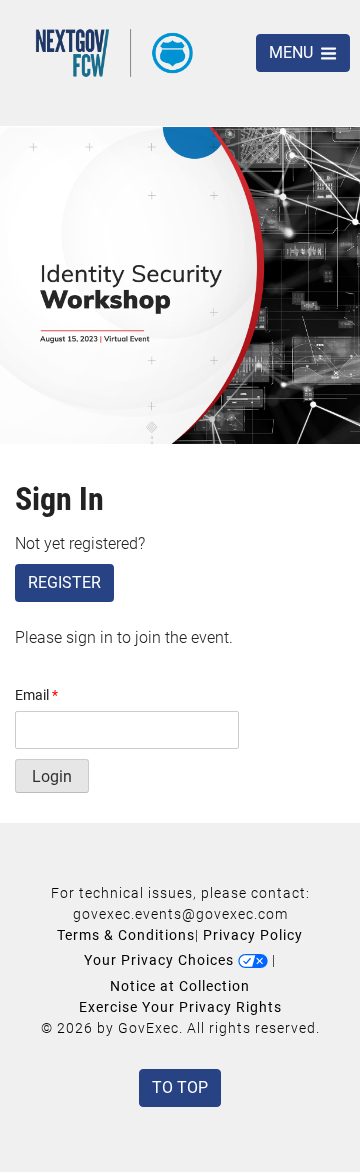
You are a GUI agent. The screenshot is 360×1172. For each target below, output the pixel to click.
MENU (293, 52)
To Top (180, 1087)
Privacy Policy (253, 935)
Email (36, 695)
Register (64, 582)
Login (52, 776)
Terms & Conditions (126, 935)
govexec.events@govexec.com (180, 914)
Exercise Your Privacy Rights (180, 1007)
